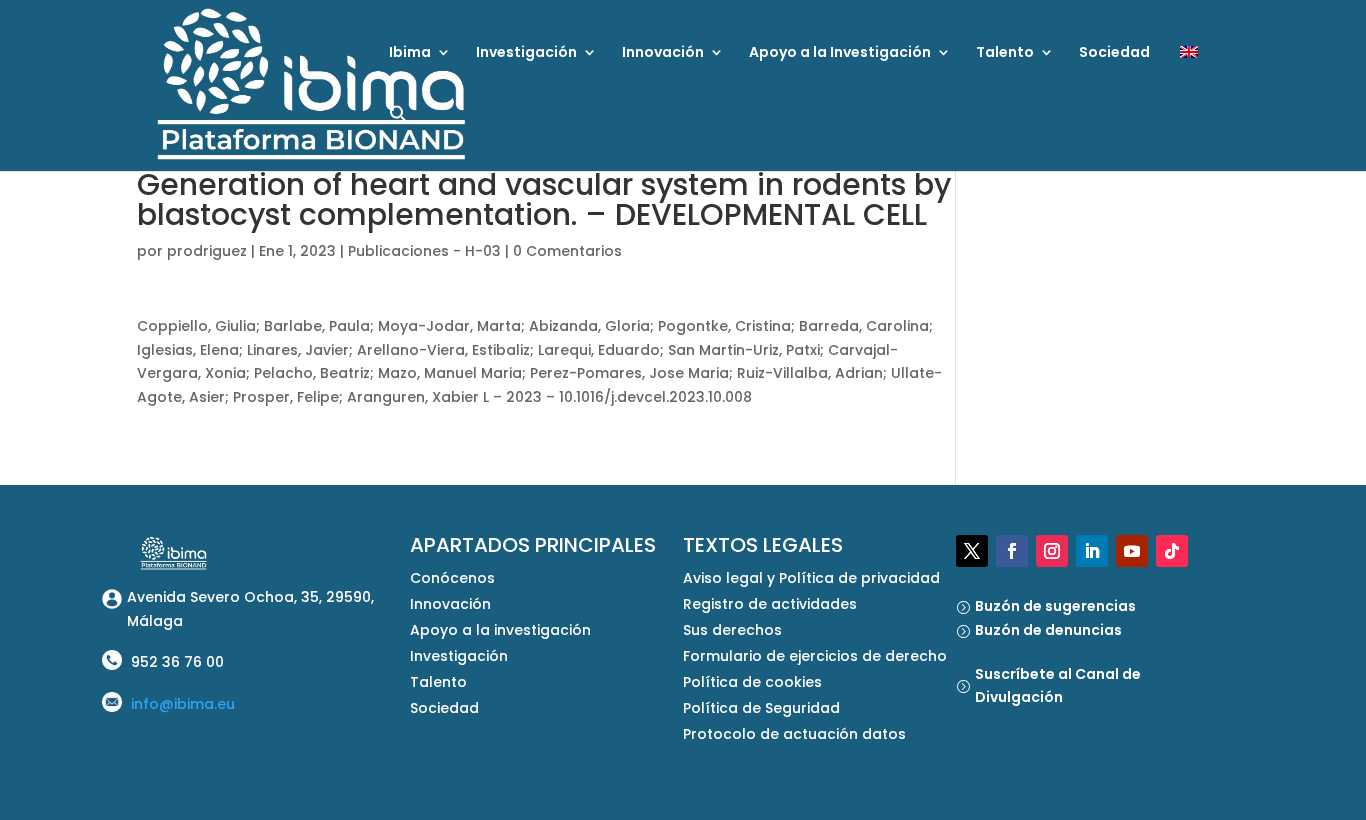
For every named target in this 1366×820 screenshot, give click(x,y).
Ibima (410, 53)
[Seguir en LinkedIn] (1092, 551)
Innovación (663, 53)
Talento (1005, 53)
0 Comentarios (567, 251)
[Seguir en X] (972, 551)
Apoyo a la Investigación (840, 53)
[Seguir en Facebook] (1012, 551)
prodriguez (207, 251)
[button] (399, 137)
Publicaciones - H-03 (424, 251)
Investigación (526, 53)
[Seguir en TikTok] (1172, 551)
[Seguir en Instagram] (1052, 551)
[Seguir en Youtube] (1132, 551)
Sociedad (1114, 53)
